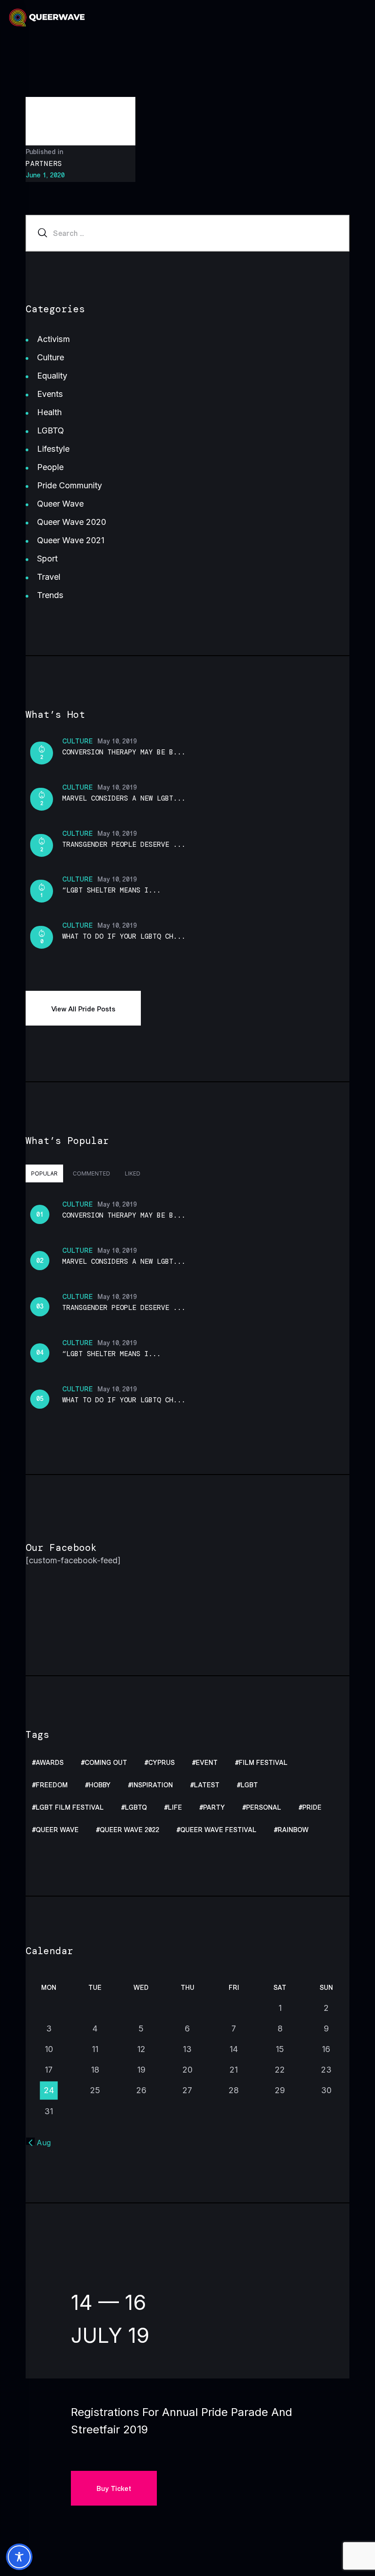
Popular (44, 1173)
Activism (54, 339)
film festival (263, 1763)
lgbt (249, 1785)
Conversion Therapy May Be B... (124, 752)
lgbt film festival (70, 1808)
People (50, 467)
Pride (312, 1808)
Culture (51, 357)
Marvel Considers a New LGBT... (124, 798)
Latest (207, 1785)
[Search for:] (187, 233)
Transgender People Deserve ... (124, 844)
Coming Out (106, 1763)
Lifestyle (53, 449)
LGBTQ (51, 430)
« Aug (40, 2143)
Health (49, 412)
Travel (49, 577)
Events (50, 394)
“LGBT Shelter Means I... (112, 890)
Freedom (52, 1785)
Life (175, 1808)
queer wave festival (218, 1830)
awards (50, 1763)
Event (207, 1763)
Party (214, 1808)
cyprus (161, 1763)
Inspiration (152, 1785)
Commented (91, 1173)
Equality (52, 376)
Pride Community (70, 485)
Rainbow (293, 1830)
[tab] (44, 1173)
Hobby (100, 1785)
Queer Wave (60, 504)
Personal (264, 1808)
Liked (133, 1173)
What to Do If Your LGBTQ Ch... (124, 936)
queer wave (57, 1830)
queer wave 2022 (129, 1830)
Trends (50, 595)
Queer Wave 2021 (71, 540)
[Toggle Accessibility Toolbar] (19, 2557)
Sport (47, 558)
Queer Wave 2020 (72, 522)
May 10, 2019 (117, 741)
